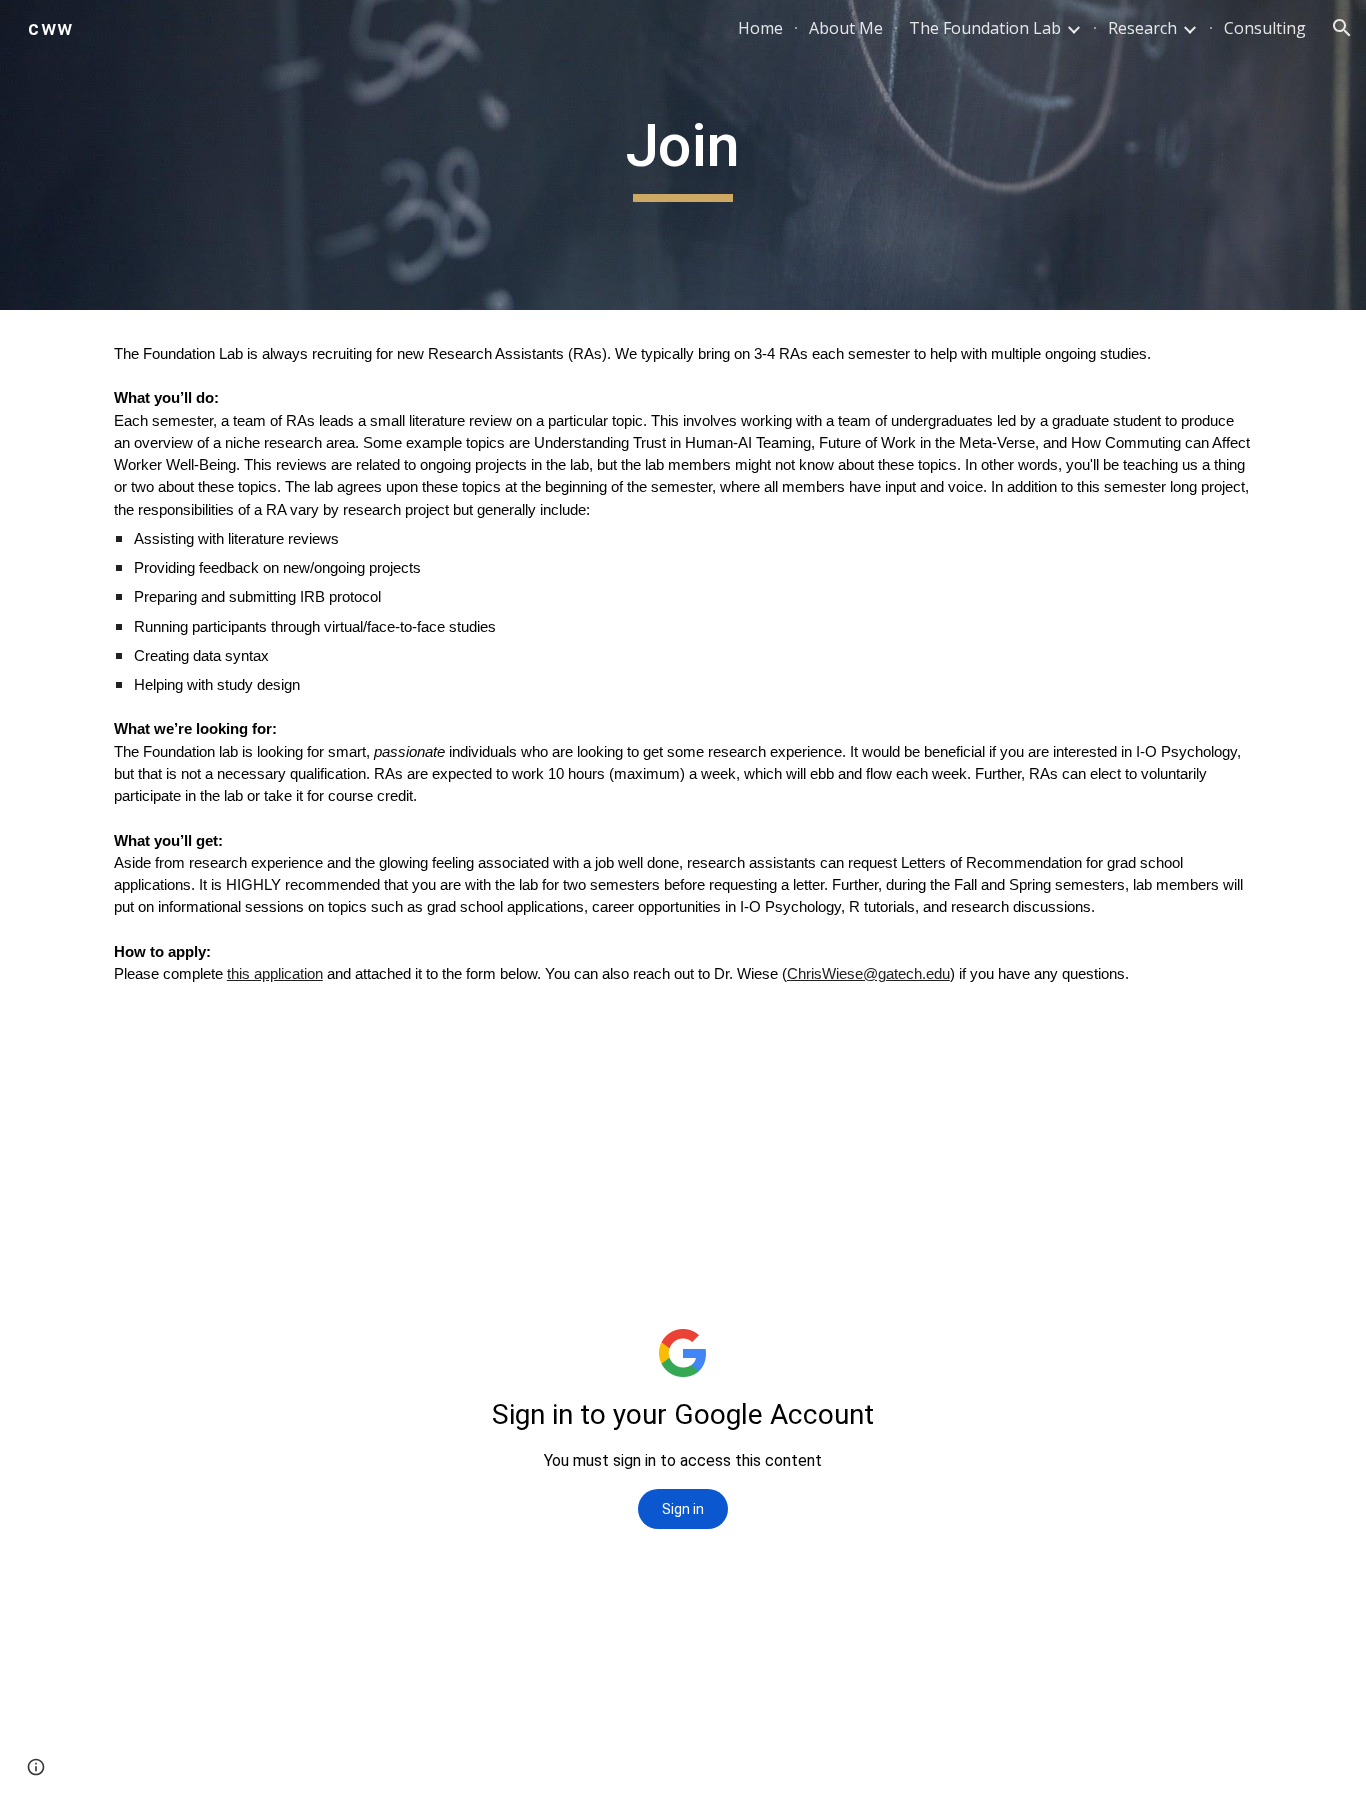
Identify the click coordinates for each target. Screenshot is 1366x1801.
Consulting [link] (1265, 28)
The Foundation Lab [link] (985, 28)
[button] (1342, 28)
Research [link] (1142, 28)
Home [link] (760, 28)
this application (275, 974)
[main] (683, 155)
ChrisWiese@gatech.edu (868, 974)
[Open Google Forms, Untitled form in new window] (1025, 1107)
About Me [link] (846, 28)
